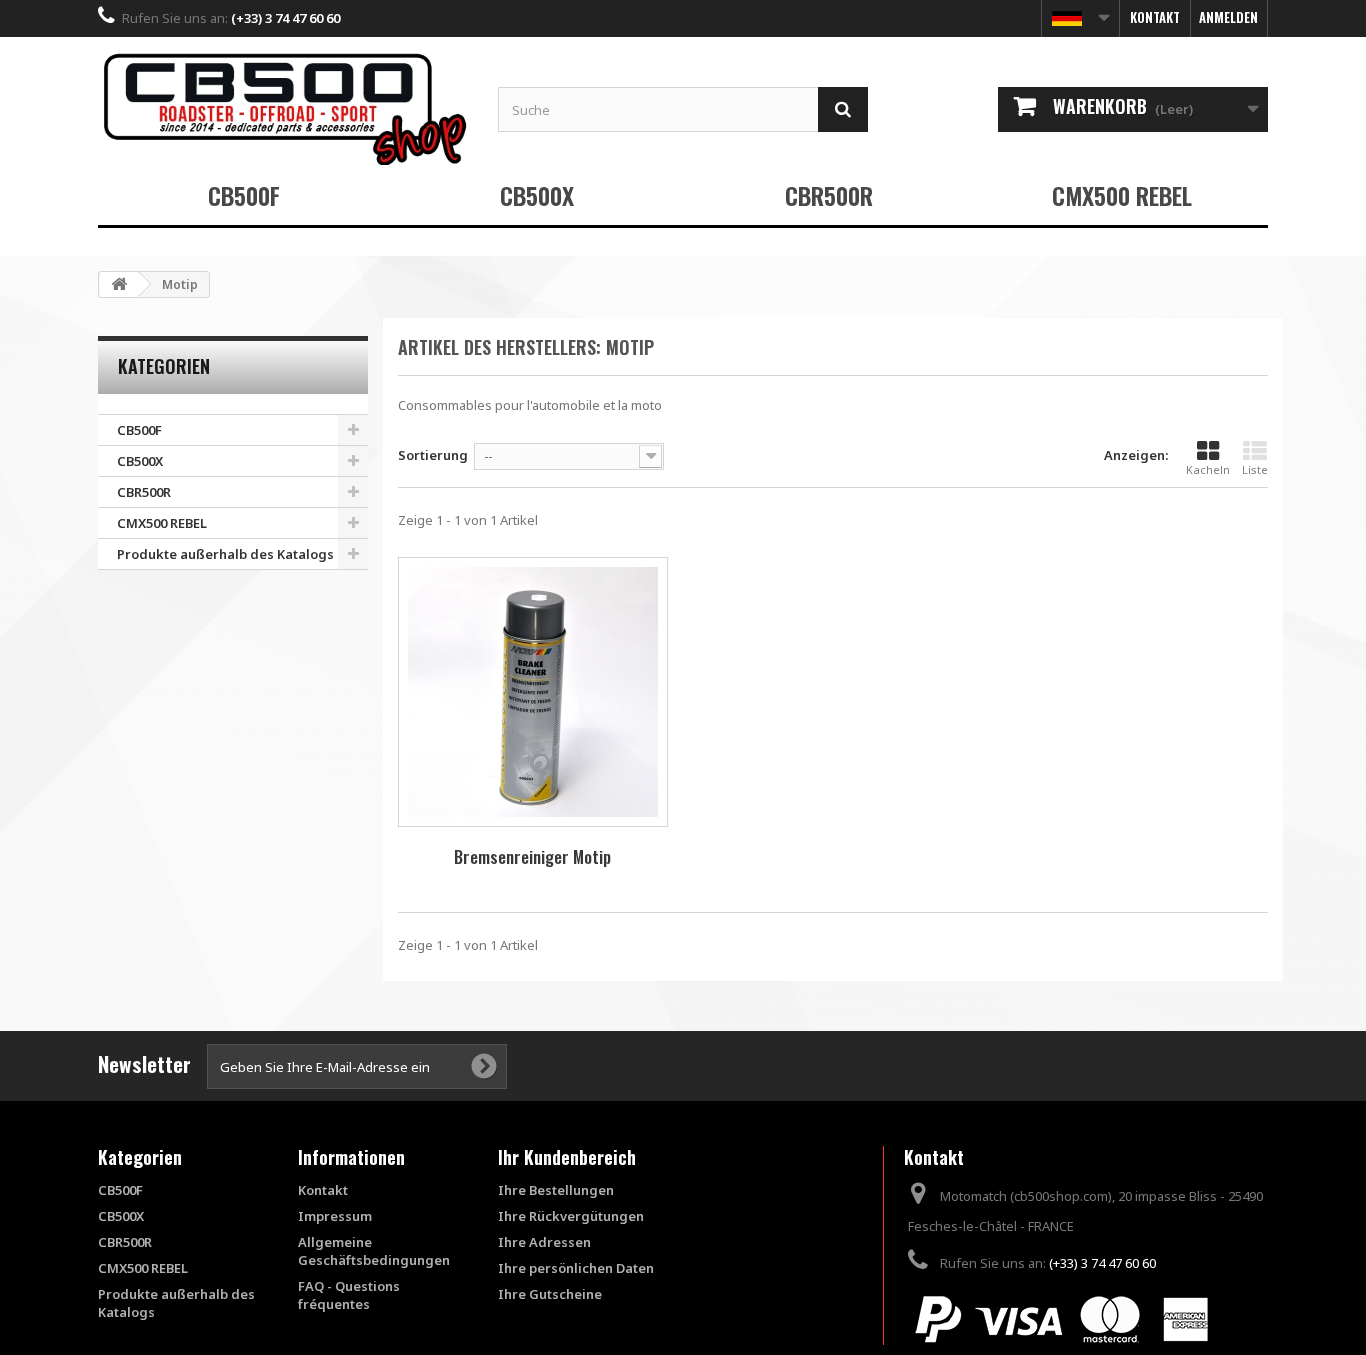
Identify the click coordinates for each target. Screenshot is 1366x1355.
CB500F (244, 195)
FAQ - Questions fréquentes (349, 1295)
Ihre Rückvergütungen (571, 1216)
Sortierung (433, 455)
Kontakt (1155, 17)
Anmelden (1228, 17)
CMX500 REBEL (1122, 195)
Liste (1255, 469)
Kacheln (1208, 469)
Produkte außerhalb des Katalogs (225, 554)
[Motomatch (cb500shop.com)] (283, 108)
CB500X (537, 195)
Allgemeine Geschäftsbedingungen (374, 1251)
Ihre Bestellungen (556, 1190)
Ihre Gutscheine (550, 1294)
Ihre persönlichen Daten (576, 1268)
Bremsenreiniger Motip (532, 856)
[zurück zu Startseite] (119, 284)
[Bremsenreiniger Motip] (533, 692)
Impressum (335, 1216)
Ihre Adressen (544, 1242)
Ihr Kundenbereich (567, 1157)
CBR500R (829, 195)
